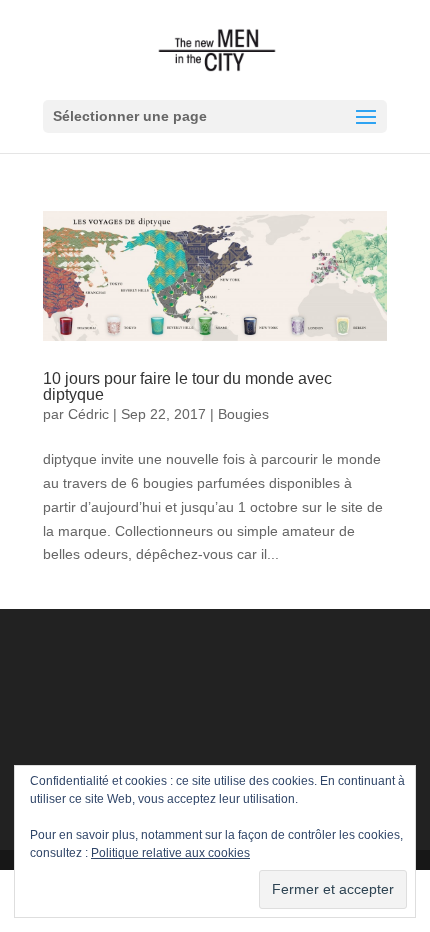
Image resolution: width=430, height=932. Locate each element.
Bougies (243, 414)
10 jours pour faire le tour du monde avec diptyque (187, 386)
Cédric (88, 414)
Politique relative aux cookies (170, 853)
